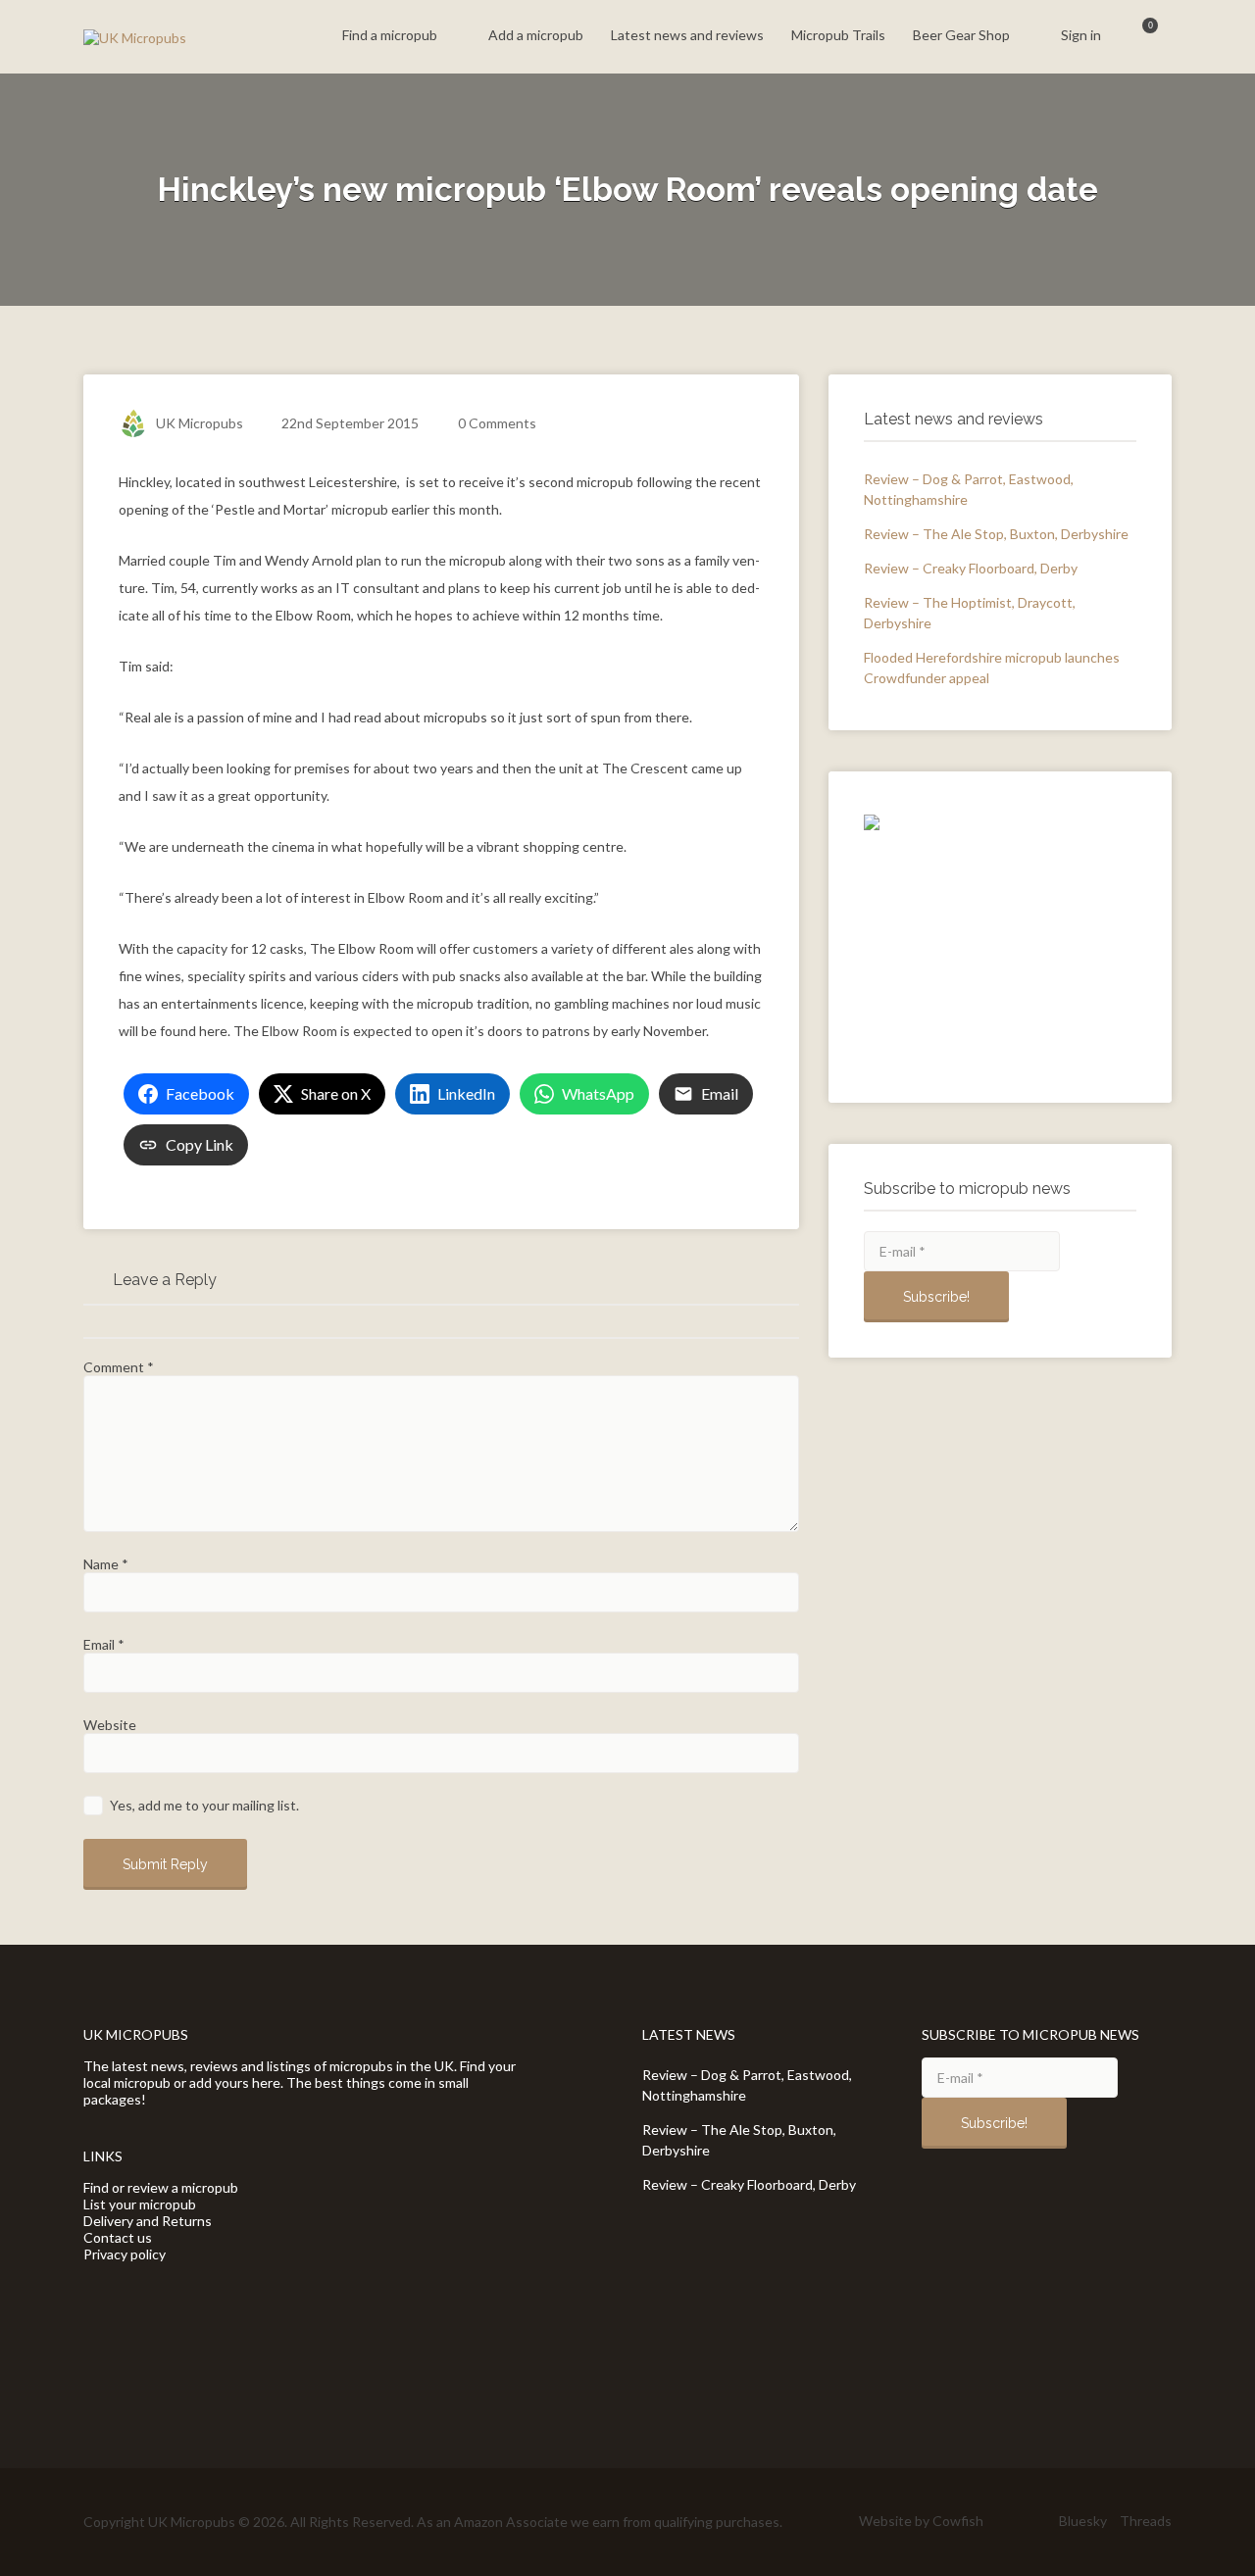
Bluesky (1083, 2521)
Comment (119, 1367)
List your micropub (140, 2204)
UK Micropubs (200, 423)
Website (110, 1725)
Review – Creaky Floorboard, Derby (971, 568)
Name (106, 1564)
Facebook (1005, 2521)
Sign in (1081, 35)
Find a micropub (390, 35)
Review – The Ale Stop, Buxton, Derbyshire (996, 534)
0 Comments (497, 423)
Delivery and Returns (148, 2221)
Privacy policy (125, 2254)
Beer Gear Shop (961, 35)
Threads (1146, 2521)
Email (104, 1644)
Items (1138, 37)
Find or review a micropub (161, 2187)
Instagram (1037, 2521)
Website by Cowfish (921, 2521)
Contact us (118, 2237)
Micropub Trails (838, 35)
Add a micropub (536, 35)
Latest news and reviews (687, 35)
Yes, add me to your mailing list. (203, 1805)
